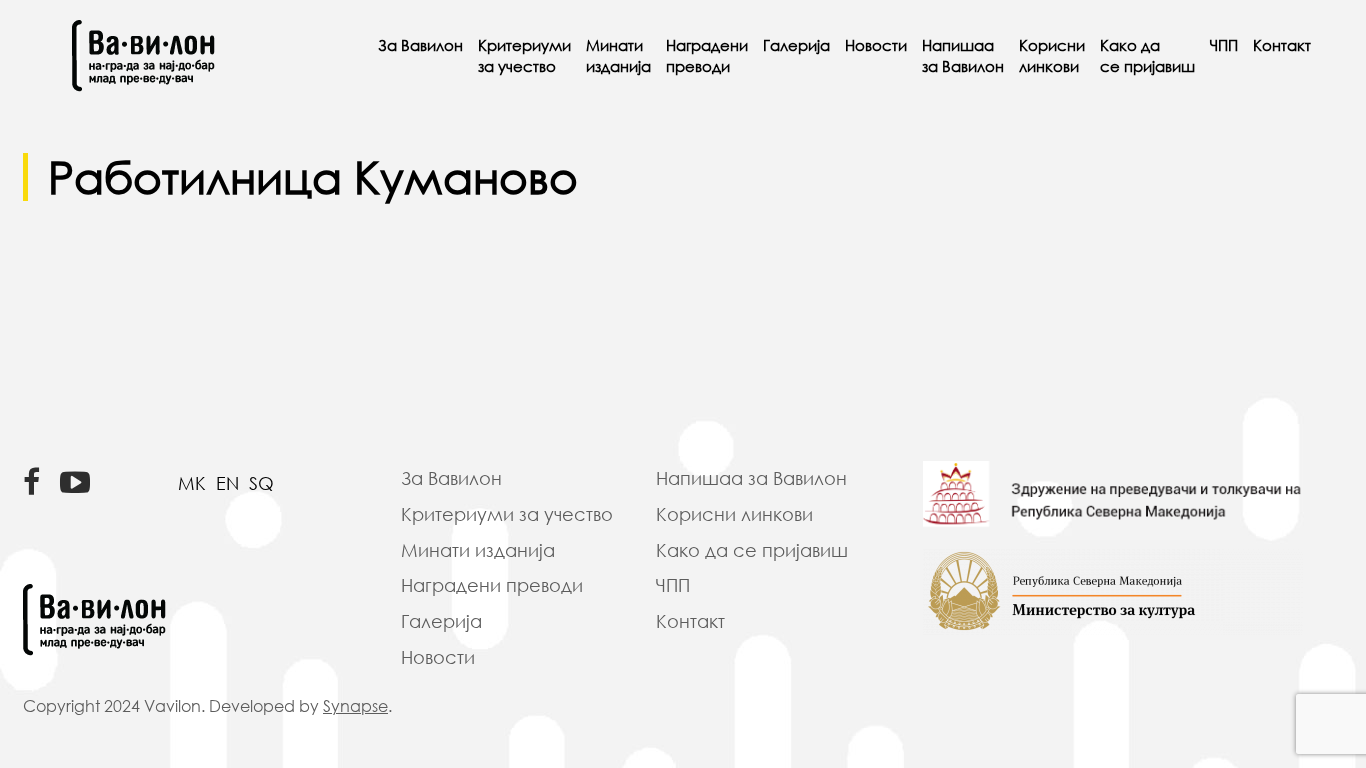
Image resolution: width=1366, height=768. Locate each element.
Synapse (355, 706)
